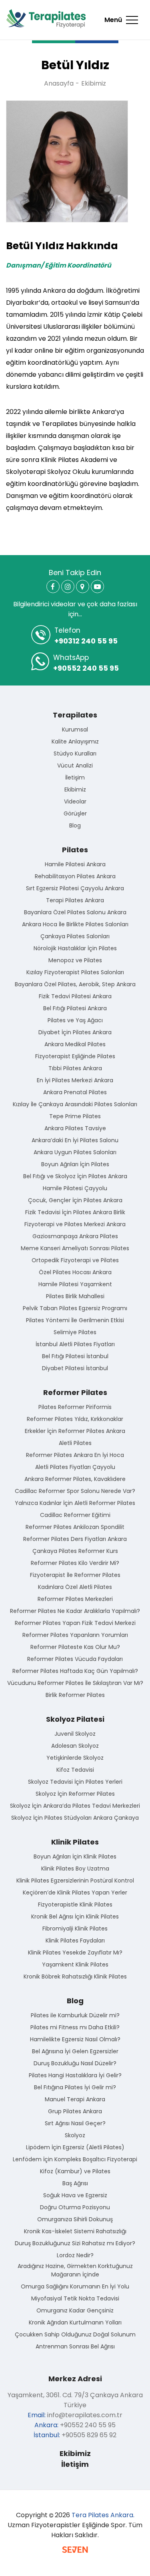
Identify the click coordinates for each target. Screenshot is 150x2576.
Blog (75, 825)
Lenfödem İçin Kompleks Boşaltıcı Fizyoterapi (75, 2159)
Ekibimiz (94, 83)
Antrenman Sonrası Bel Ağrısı (75, 2346)
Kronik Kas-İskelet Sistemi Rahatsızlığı (75, 2231)
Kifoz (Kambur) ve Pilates (75, 2171)
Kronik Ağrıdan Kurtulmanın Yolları (75, 2322)
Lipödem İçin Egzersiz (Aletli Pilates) (75, 2147)
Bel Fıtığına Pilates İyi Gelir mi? (75, 2087)
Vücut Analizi (75, 765)
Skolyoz (75, 2135)
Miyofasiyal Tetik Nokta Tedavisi (75, 2298)
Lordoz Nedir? (75, 2255)
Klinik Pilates (75, 1842)
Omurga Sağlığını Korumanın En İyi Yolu (75, 2286)
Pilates (75, 850)
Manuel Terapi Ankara (75, 2099)
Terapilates (75, 715)
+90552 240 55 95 (86, 663)
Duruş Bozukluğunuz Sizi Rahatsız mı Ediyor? (75, 2243)
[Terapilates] (46, 19)
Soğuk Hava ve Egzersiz (75, 2195)
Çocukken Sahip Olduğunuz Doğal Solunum (75, 2334)
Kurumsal (75, 729)
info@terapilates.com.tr (85, 2415)
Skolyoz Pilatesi (75, 1719)
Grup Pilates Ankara (75, 2111)
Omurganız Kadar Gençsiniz (75, 2310)
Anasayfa (59, 83)
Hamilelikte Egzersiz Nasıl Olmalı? (75, 2039)
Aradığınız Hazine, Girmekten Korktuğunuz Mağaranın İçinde (75, 2270)
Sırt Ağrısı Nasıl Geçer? (75, 2123)
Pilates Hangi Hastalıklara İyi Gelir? (75, 2075)
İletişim (75, 777)
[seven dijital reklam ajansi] (75, 2551)
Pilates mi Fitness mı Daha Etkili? (75, 2027)
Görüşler (75, 813)
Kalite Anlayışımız (75, 741)
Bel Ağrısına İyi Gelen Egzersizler (75, 2051)
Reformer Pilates (75, 1392)
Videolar (75, 801)
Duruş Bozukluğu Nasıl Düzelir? (75, 2063)
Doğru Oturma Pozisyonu (75, 2207)
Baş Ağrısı (75, 2183)
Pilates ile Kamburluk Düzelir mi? (75, 2015)
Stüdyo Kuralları (75, 753)
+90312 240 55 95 (86, 636)
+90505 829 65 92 (89, 2435)
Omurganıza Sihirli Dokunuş (75, 2219)
